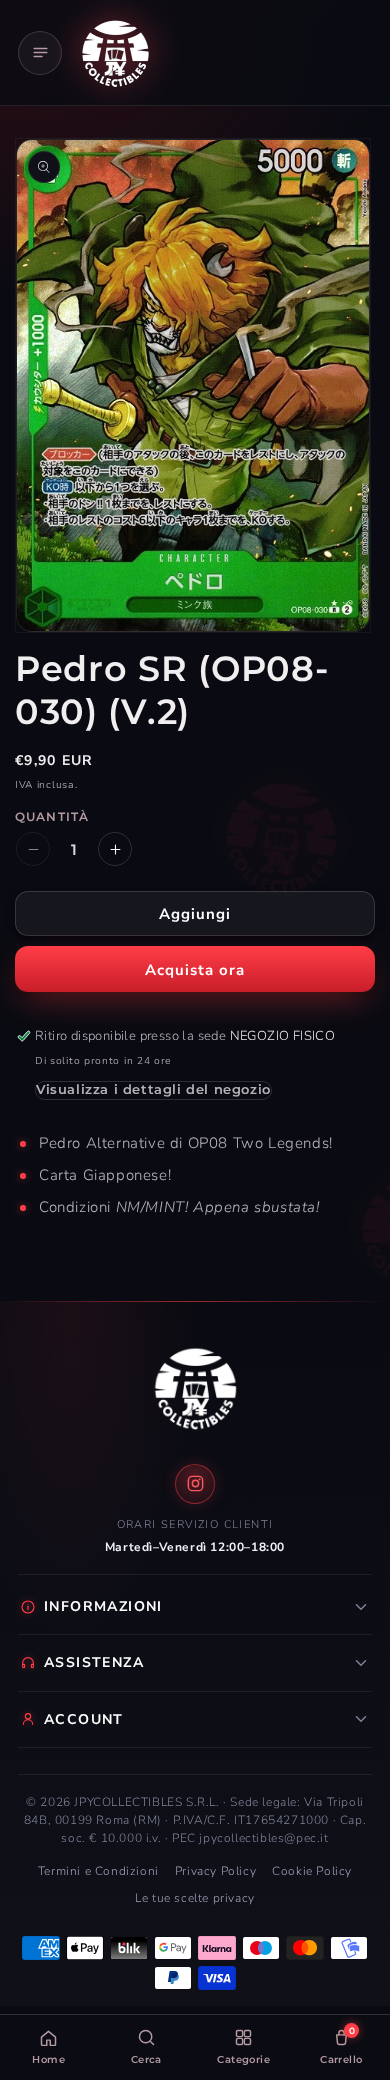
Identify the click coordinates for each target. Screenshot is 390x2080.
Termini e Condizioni (98, 1871)
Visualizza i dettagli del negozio (153, 1089)
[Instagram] (195, 1484)
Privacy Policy (215, 1871)
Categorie (243, 2059)
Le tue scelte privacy (195, 1898)
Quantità (52, 817)
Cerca (146, 2059)
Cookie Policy (312, 1871)
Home (48, 2059)
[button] (40, 53)
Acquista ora (195, 970)
